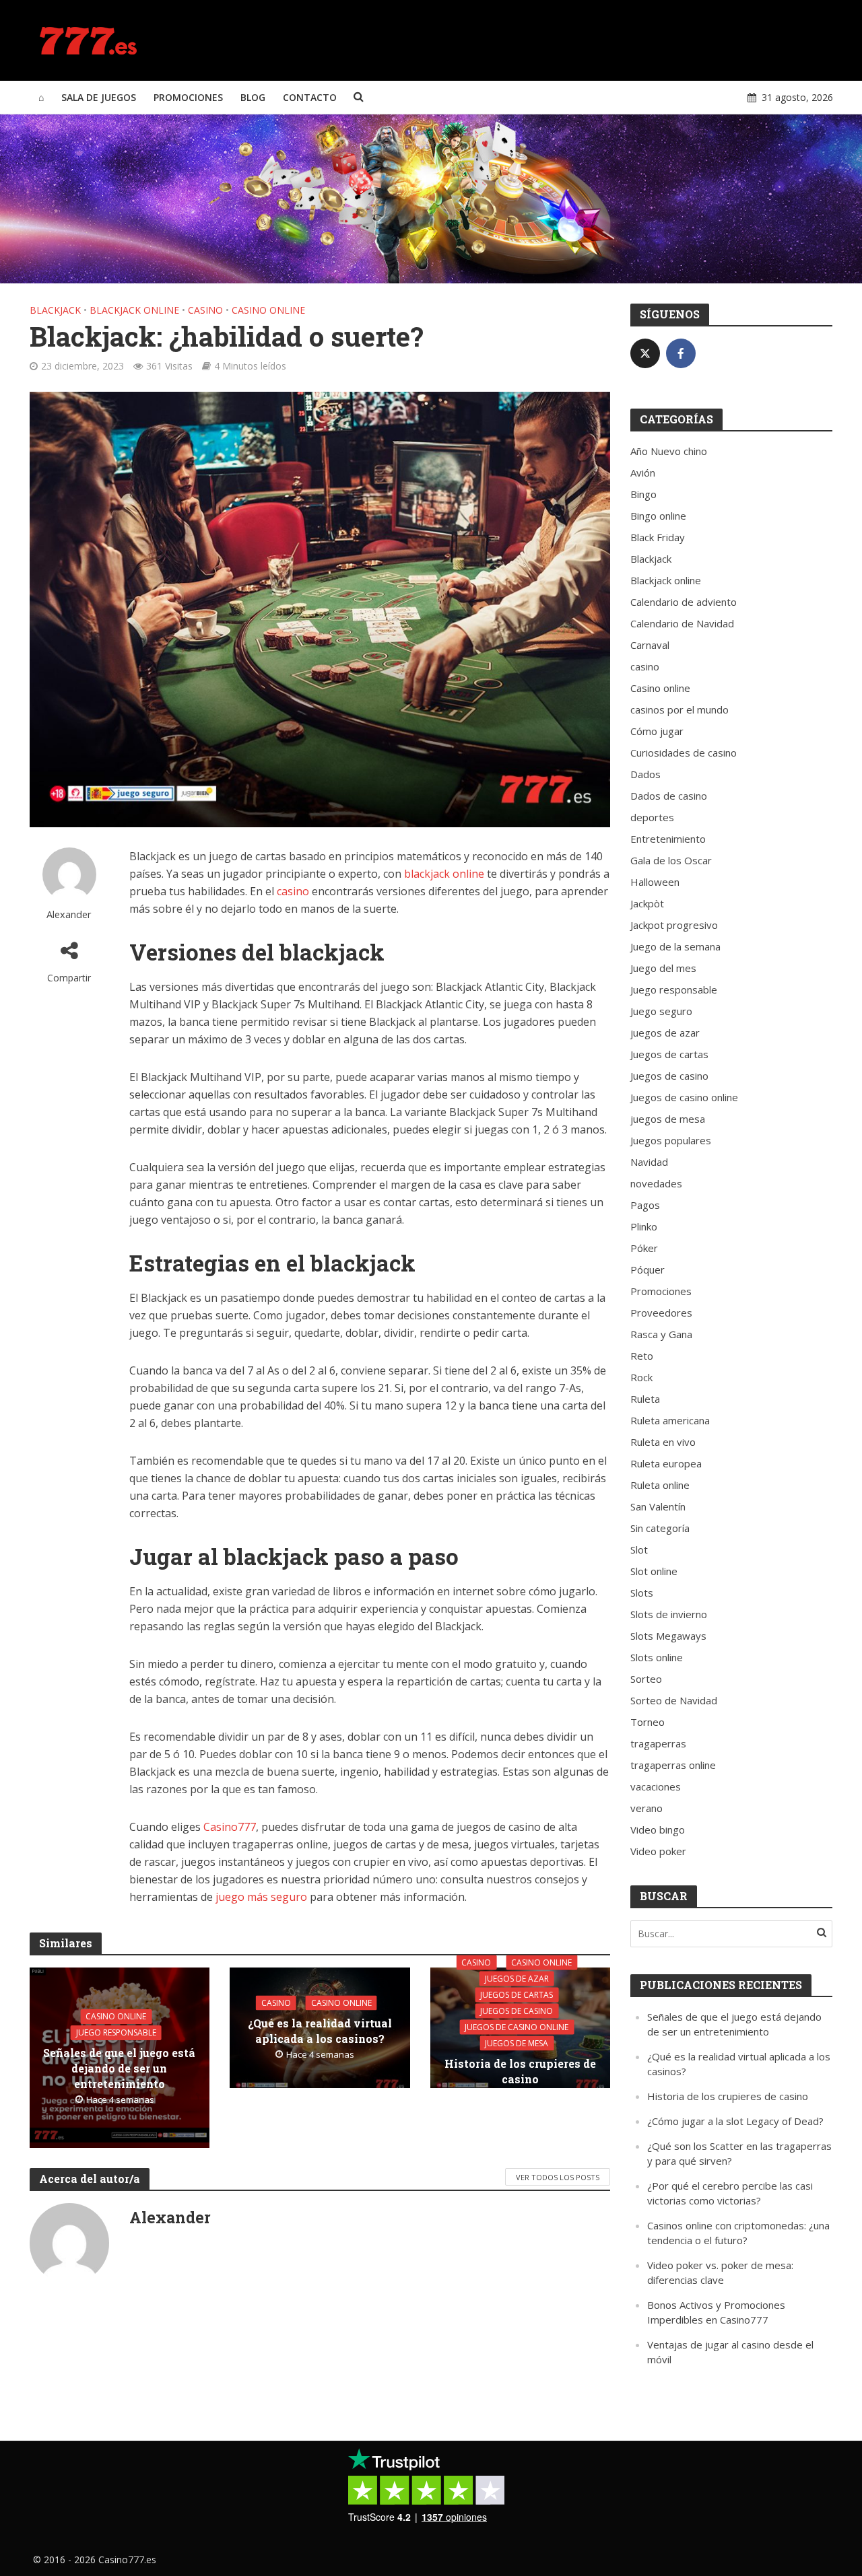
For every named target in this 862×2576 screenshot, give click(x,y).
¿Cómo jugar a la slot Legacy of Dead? (735, 2121)
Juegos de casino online (517, 2026)
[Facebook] (681, 353)
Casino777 (230, 1827)
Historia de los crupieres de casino (520, 2070)
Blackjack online (134, 310)
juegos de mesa (517, 2043)
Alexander (69, 914)
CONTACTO (310, 97)
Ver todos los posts (558, 2177)
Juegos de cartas (517, 1994)
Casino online (268, 310)
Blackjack (55, 310)
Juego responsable (116, 2032)
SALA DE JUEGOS (99, 97)
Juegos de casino (517, 2010)
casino (205, 310)
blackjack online (444, 874)
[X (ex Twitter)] (645, 353)
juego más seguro (261, 1897)
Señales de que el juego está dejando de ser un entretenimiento (119, 2068)
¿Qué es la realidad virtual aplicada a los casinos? (320, 2030)
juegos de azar (517, 1978)
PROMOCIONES (188, 97)
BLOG (253, 97)
